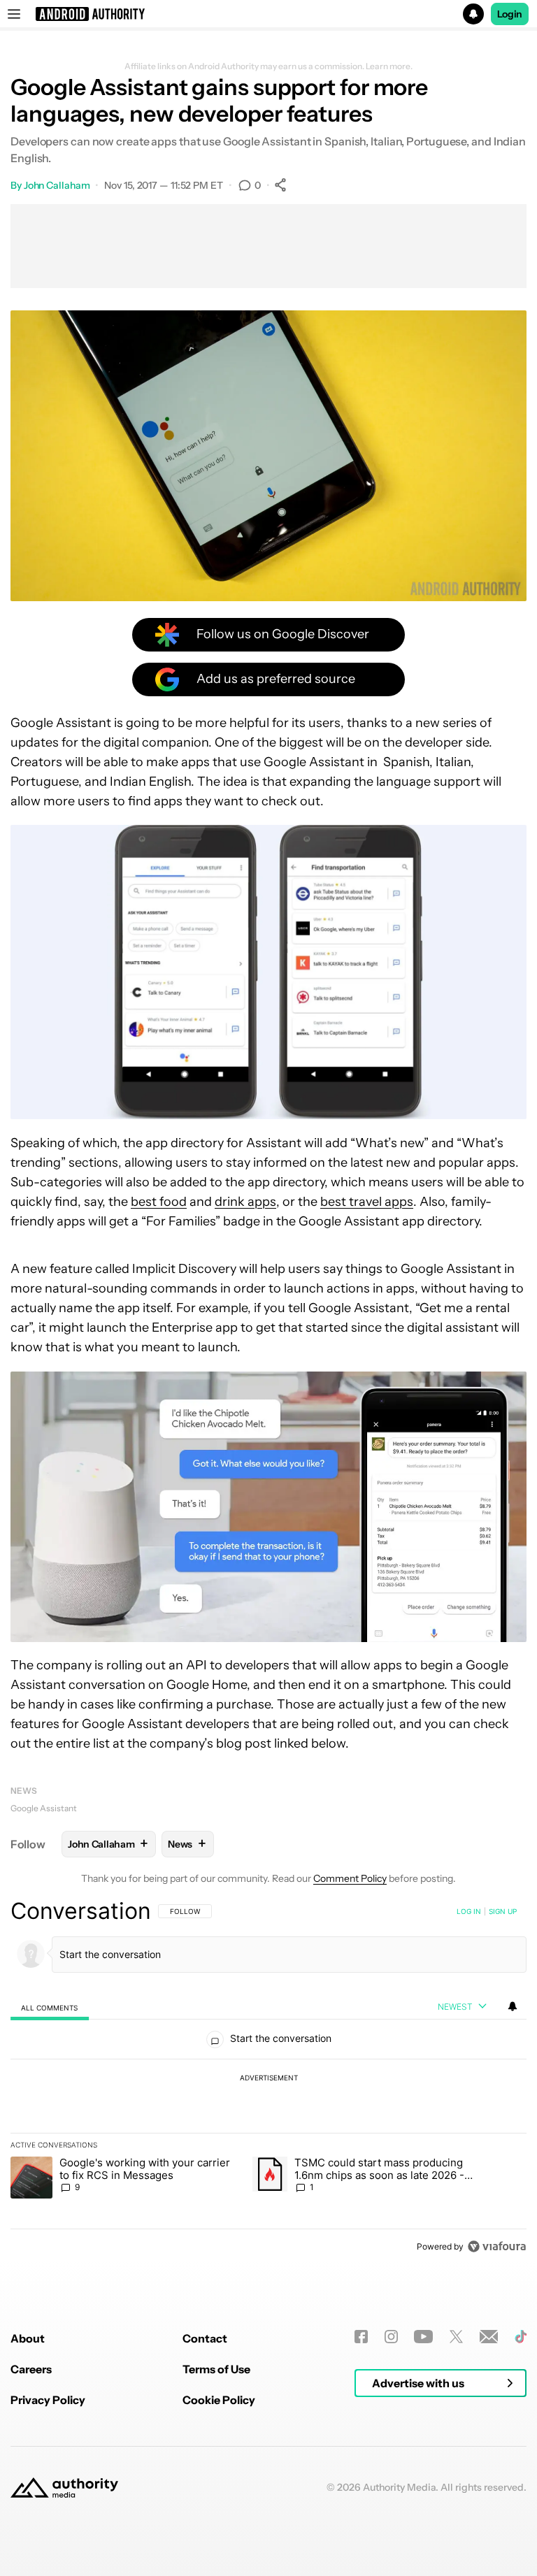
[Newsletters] (489, 2337)
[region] (268, 2078)
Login (510, 14)
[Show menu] (14, 14)
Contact (205, 2338)
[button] (268, 14)
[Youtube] (423, 2337)
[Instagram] (391, 2337)
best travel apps (367, 1202)
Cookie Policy (219, 2400)
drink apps (245, 1202)
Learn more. (389, 66)
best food (159, 1202)
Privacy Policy (48, 2400)
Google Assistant (44, 1808)
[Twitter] (456, 2337)
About (28, 2338)
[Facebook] (361, 2337)
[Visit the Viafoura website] (497, 2246)
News (24, 1791)
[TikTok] (521, 2337)
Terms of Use (216, 2369)
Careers (31, 2369)
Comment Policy (350, 1878)
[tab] (50, 2007)
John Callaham (57, 185)
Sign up (503, 1911)
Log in (469, 1911)
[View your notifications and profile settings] (513, 2006)
